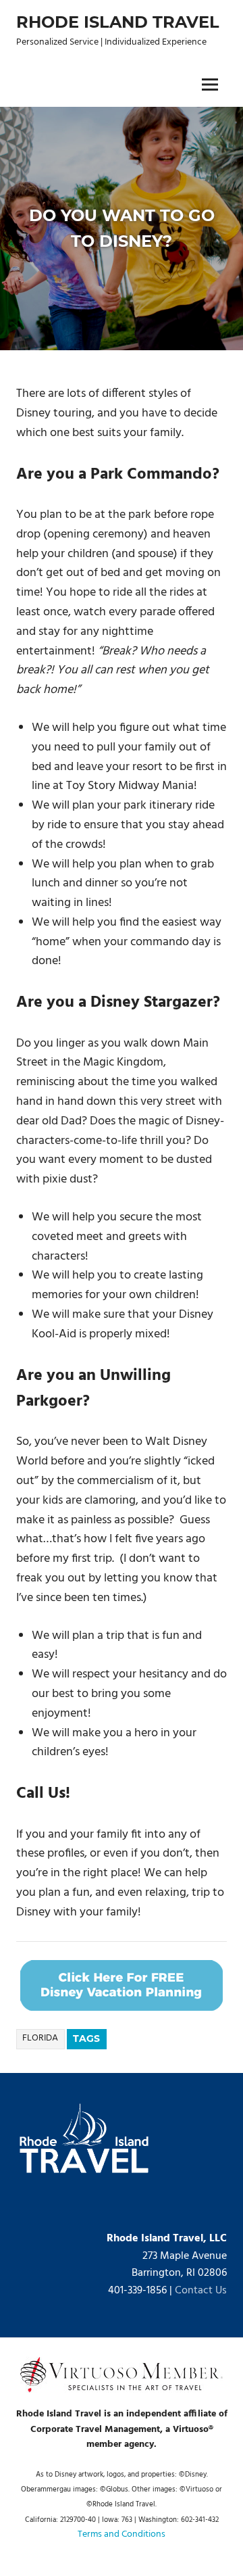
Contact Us (201, 2291)
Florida (40, 2038)
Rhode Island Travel (118, 22)
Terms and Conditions (122, 2534)
